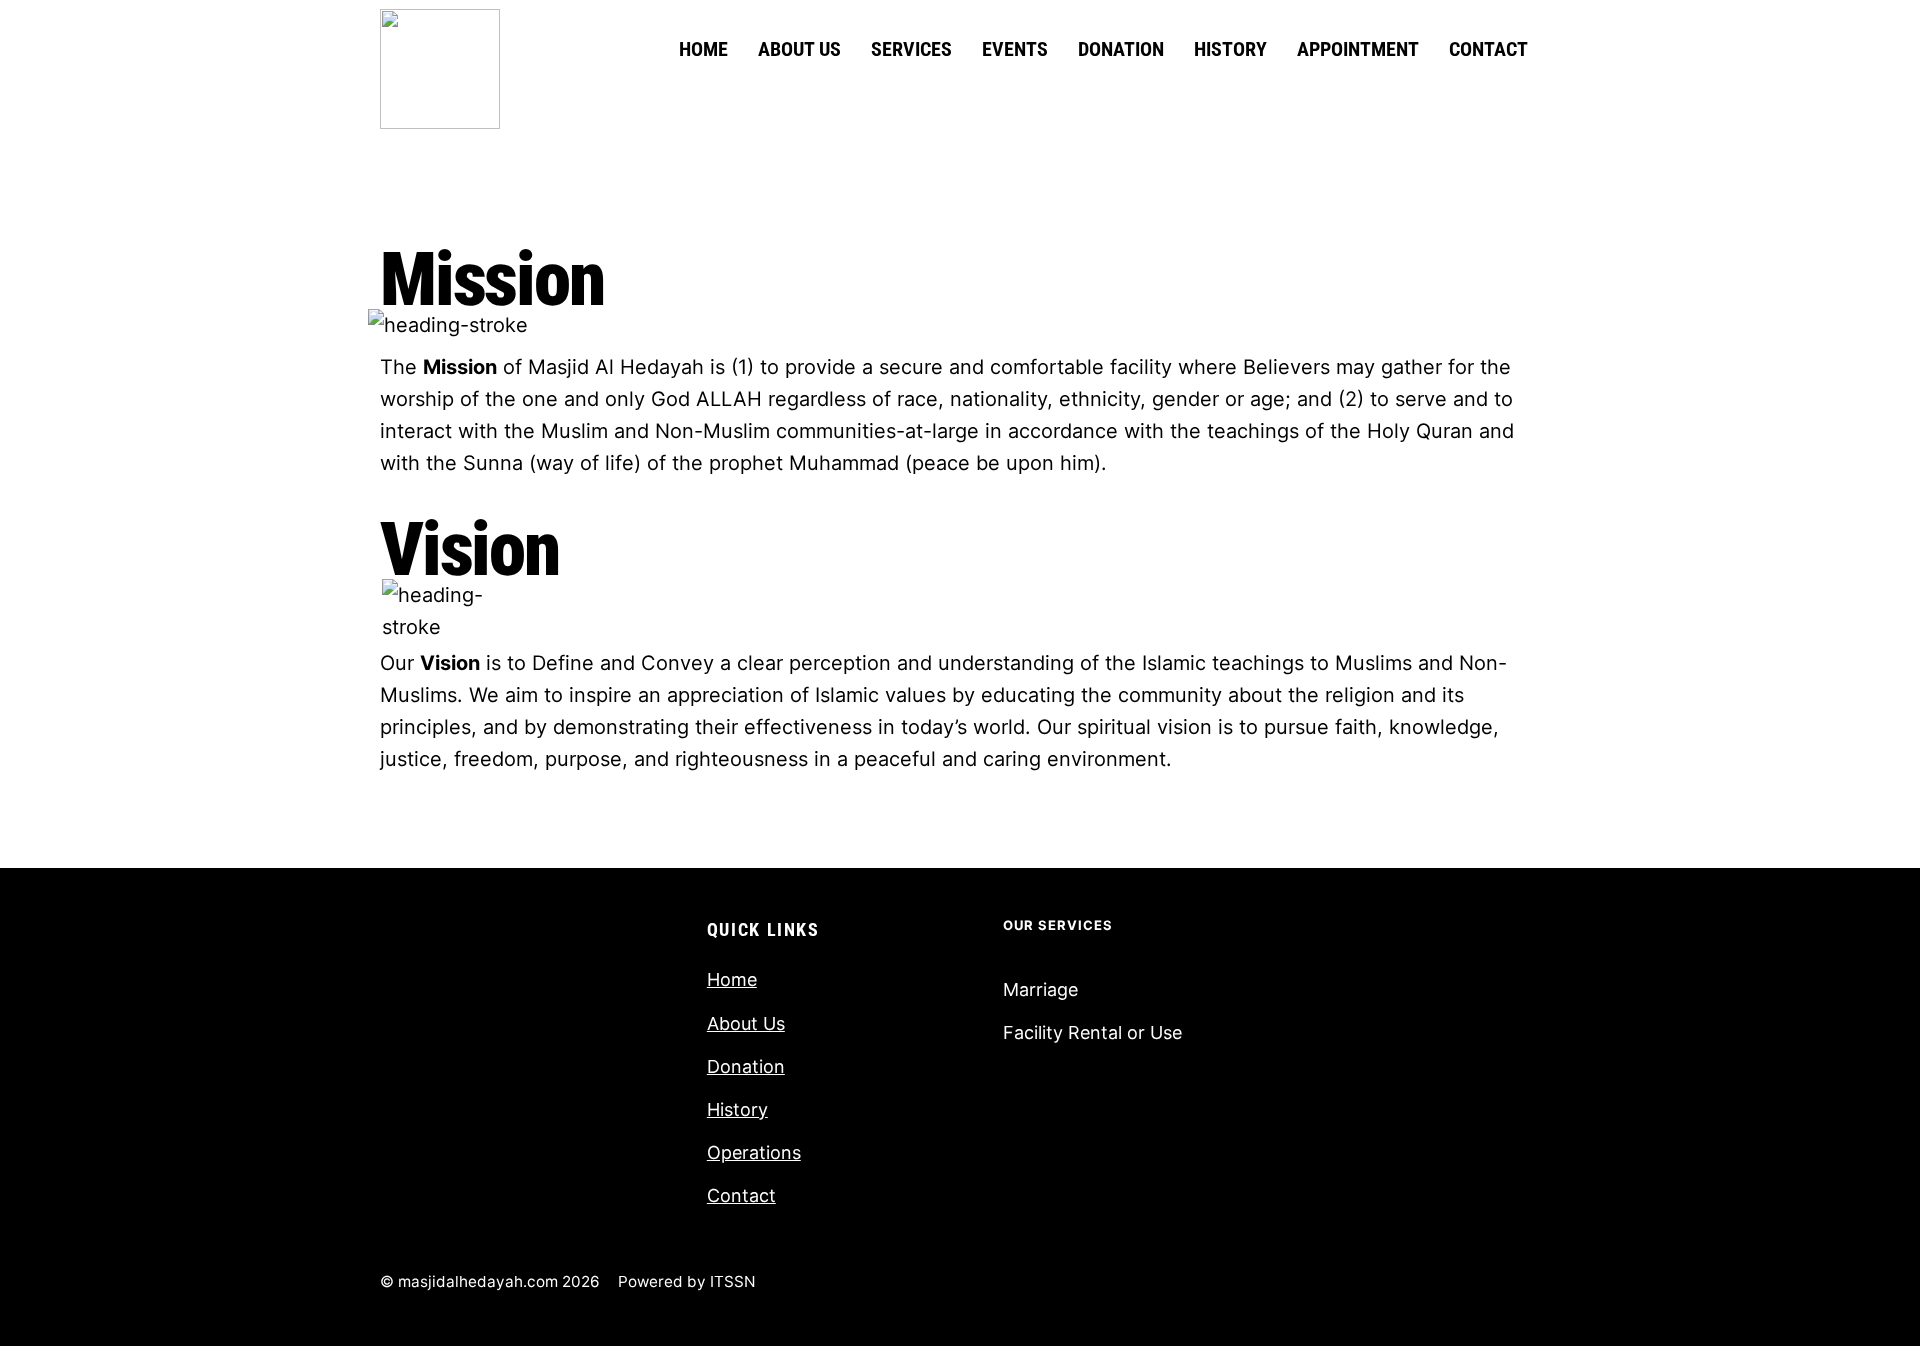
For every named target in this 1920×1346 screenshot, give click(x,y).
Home (703, 49)
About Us (799, 49)
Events (1015, 49)
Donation (1121, 49)
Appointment (1358, 49)
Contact (1488, 49)
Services (911, 49)
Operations (754, 1152)
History (1230, 49)
